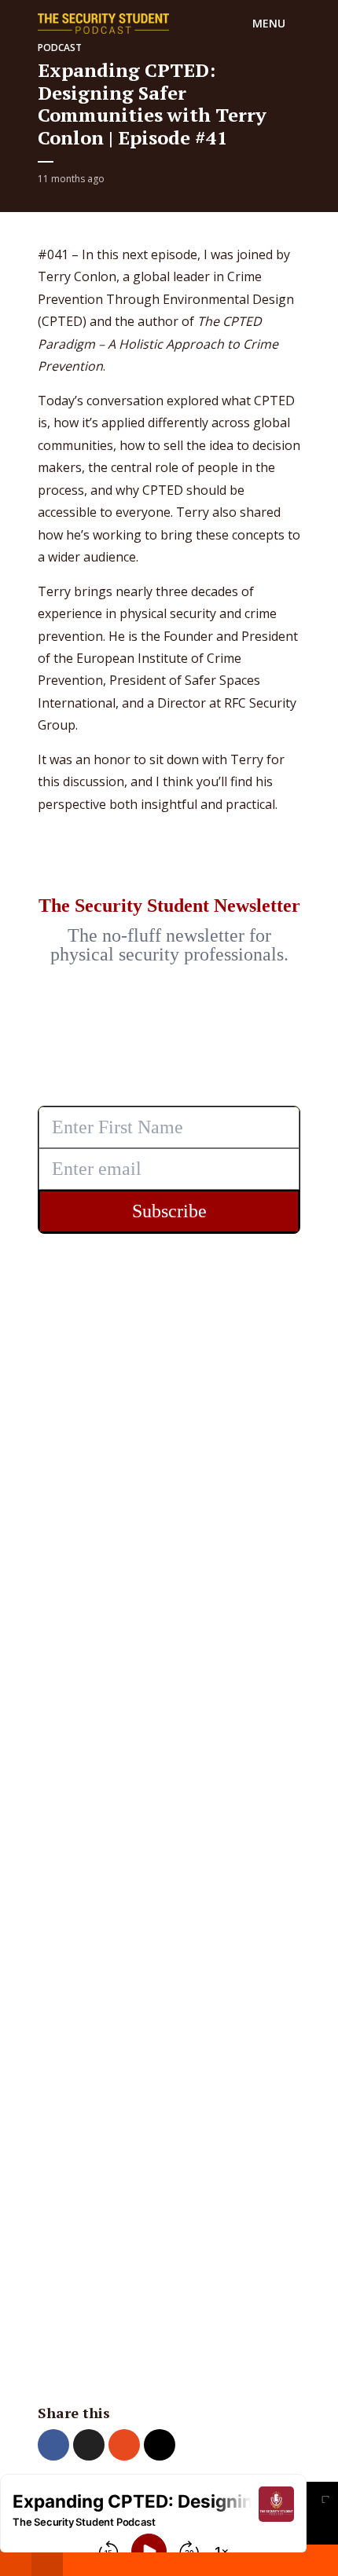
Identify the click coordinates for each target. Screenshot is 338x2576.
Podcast (60, 48)
